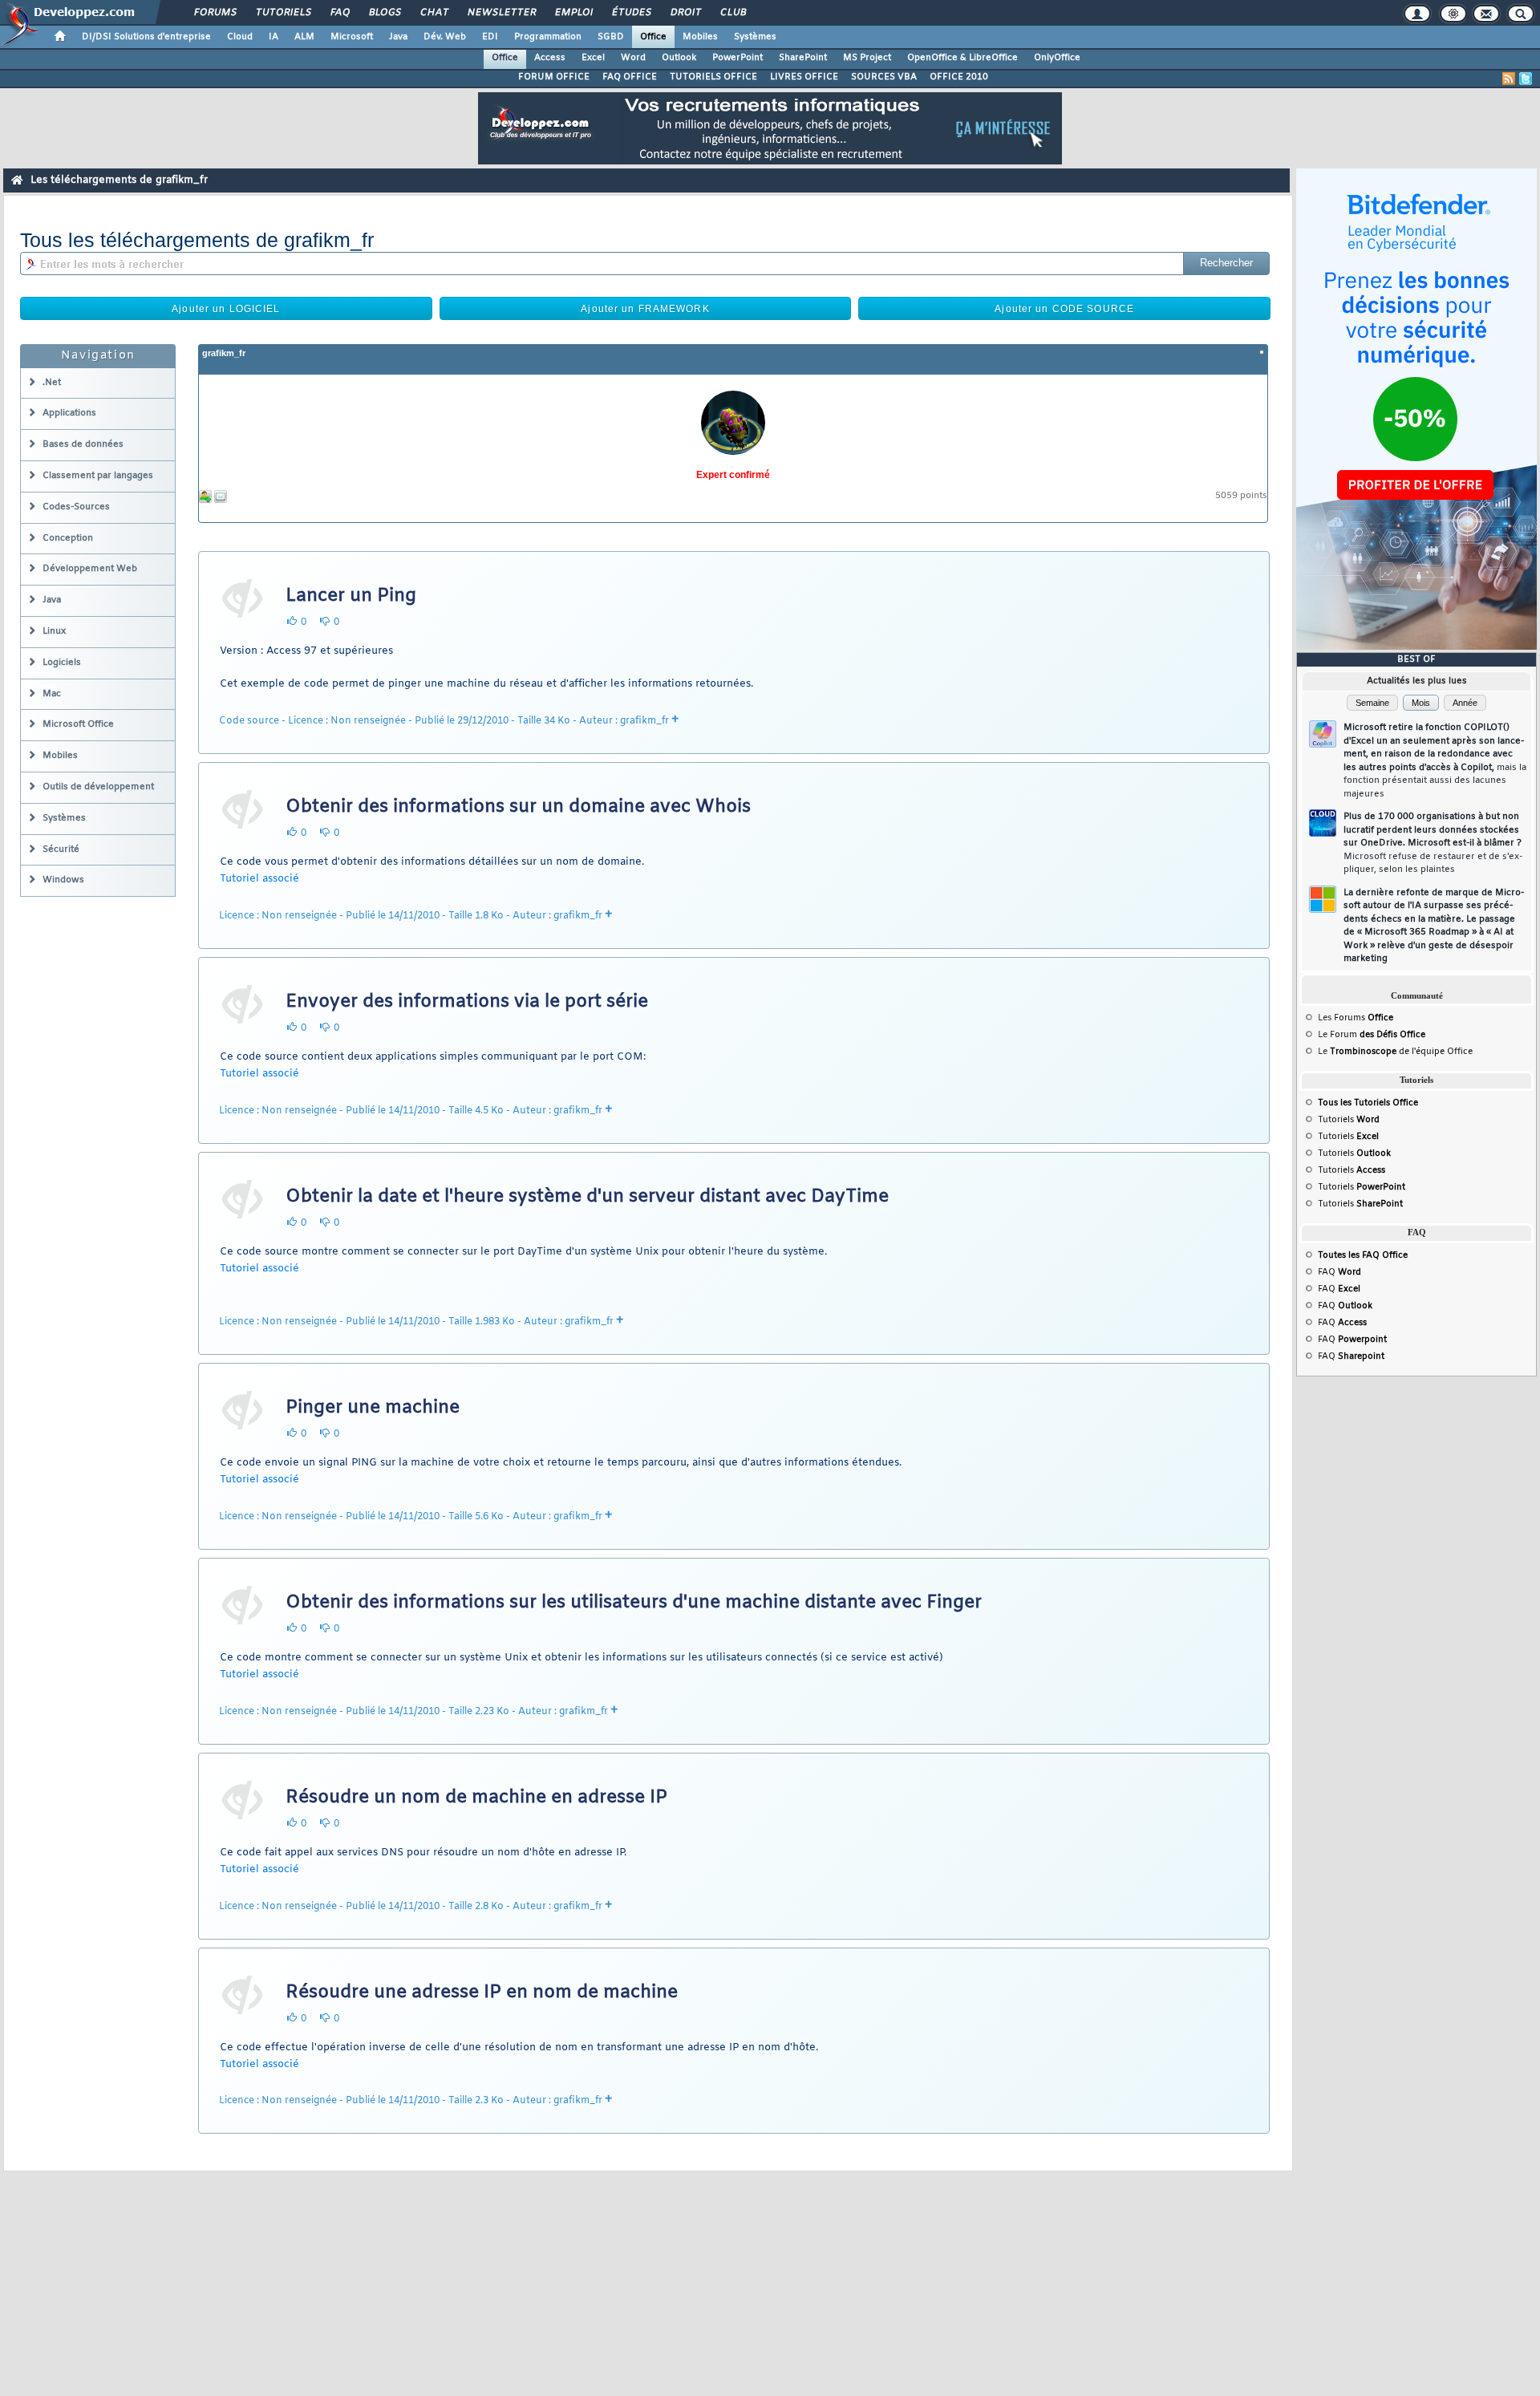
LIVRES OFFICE (804, 77)
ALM (304, 37)
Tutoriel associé (259, 879)
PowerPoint (738, 58)
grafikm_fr (224, 353)
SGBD (611, 37)
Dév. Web (445, 37)
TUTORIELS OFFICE (713, 77)
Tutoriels (283, 13)
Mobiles (700, 37)
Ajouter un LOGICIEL (226, 309)
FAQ (339, 13)
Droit (685, 13)
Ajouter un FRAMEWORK (645, 309)
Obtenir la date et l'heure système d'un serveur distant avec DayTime (587, 1197)
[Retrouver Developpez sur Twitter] (1526, 79)
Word (633, 58)
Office (653, 37)
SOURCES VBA (884, 77)
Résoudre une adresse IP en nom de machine (482, 1993)
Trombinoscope (1363, 1052)
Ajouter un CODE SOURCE (1064, 309)
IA (274, 37)
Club (732, 13)
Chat (434, 13)
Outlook (679, 58)
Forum (1378, 1035)
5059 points (1241, 496)
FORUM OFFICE (554, 77)
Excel (593, 58)
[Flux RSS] (1509, 79)
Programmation (548, 37)
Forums (215, 13)
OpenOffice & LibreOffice (962, 58)
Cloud (240, 37)
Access (550, 58)
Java (398, 37)
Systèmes (755, 37)
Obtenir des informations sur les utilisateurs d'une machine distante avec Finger (634, 1603)
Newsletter (501, 13)
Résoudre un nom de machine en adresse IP (476, 1798)
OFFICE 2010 (959, 77)
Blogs (384, 13)
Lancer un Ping (351, 596)
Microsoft (352, 37)
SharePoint (803, 58)
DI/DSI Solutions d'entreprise (146, 37)
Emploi (573, 13)
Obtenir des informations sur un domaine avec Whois (518, 807)
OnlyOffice (1057, 58)
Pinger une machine (373, 1408)
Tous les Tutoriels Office (1368, 1103)
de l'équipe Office (1435, 1052)
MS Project (867, 58)
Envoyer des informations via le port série (467, 1002)
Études (631, 13)
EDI (490, 37)
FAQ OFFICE (630, 77)
